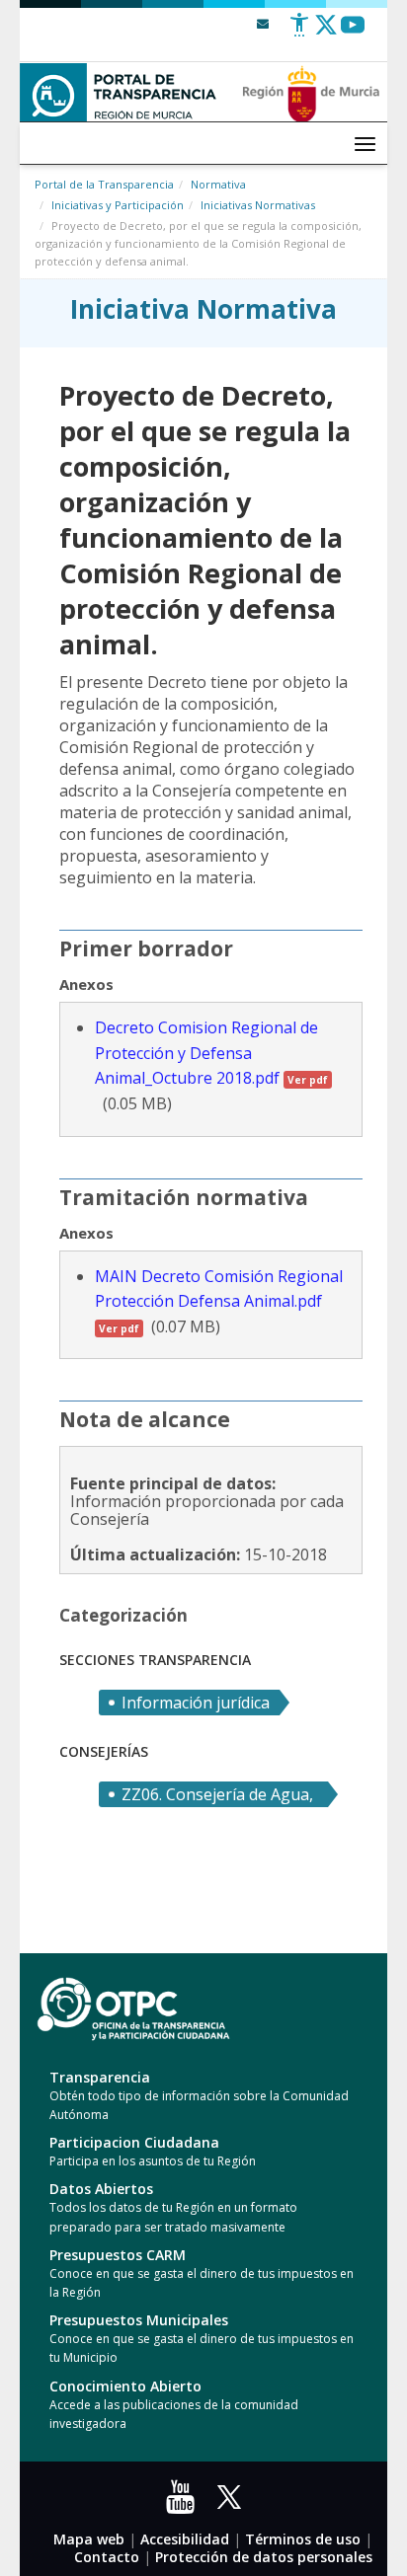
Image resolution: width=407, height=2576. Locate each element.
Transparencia (100, 2077)
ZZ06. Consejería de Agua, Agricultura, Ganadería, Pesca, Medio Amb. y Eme (217, 1795)
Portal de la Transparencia (104, 184)
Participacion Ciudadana (134, 2142)
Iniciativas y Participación (118, 205)
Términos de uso (303, 2539)
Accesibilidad (185, 2539)
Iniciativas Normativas (258, 205)
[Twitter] (326, 32)
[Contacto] (263, 23)
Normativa (218, 184)
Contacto (107, 2557)
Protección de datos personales (264, 2557)
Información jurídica (196, 1703)
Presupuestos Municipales (139, 2320)
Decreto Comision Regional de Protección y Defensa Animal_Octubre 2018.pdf (211, 1053)
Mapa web (89, 2539)
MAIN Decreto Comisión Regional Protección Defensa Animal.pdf (219, 1300)
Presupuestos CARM (118, 2255)
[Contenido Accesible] (299, 32)
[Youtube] (353, 32)
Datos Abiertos (101, 2189)
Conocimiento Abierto (125, 2386)
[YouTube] (185, 2503)
